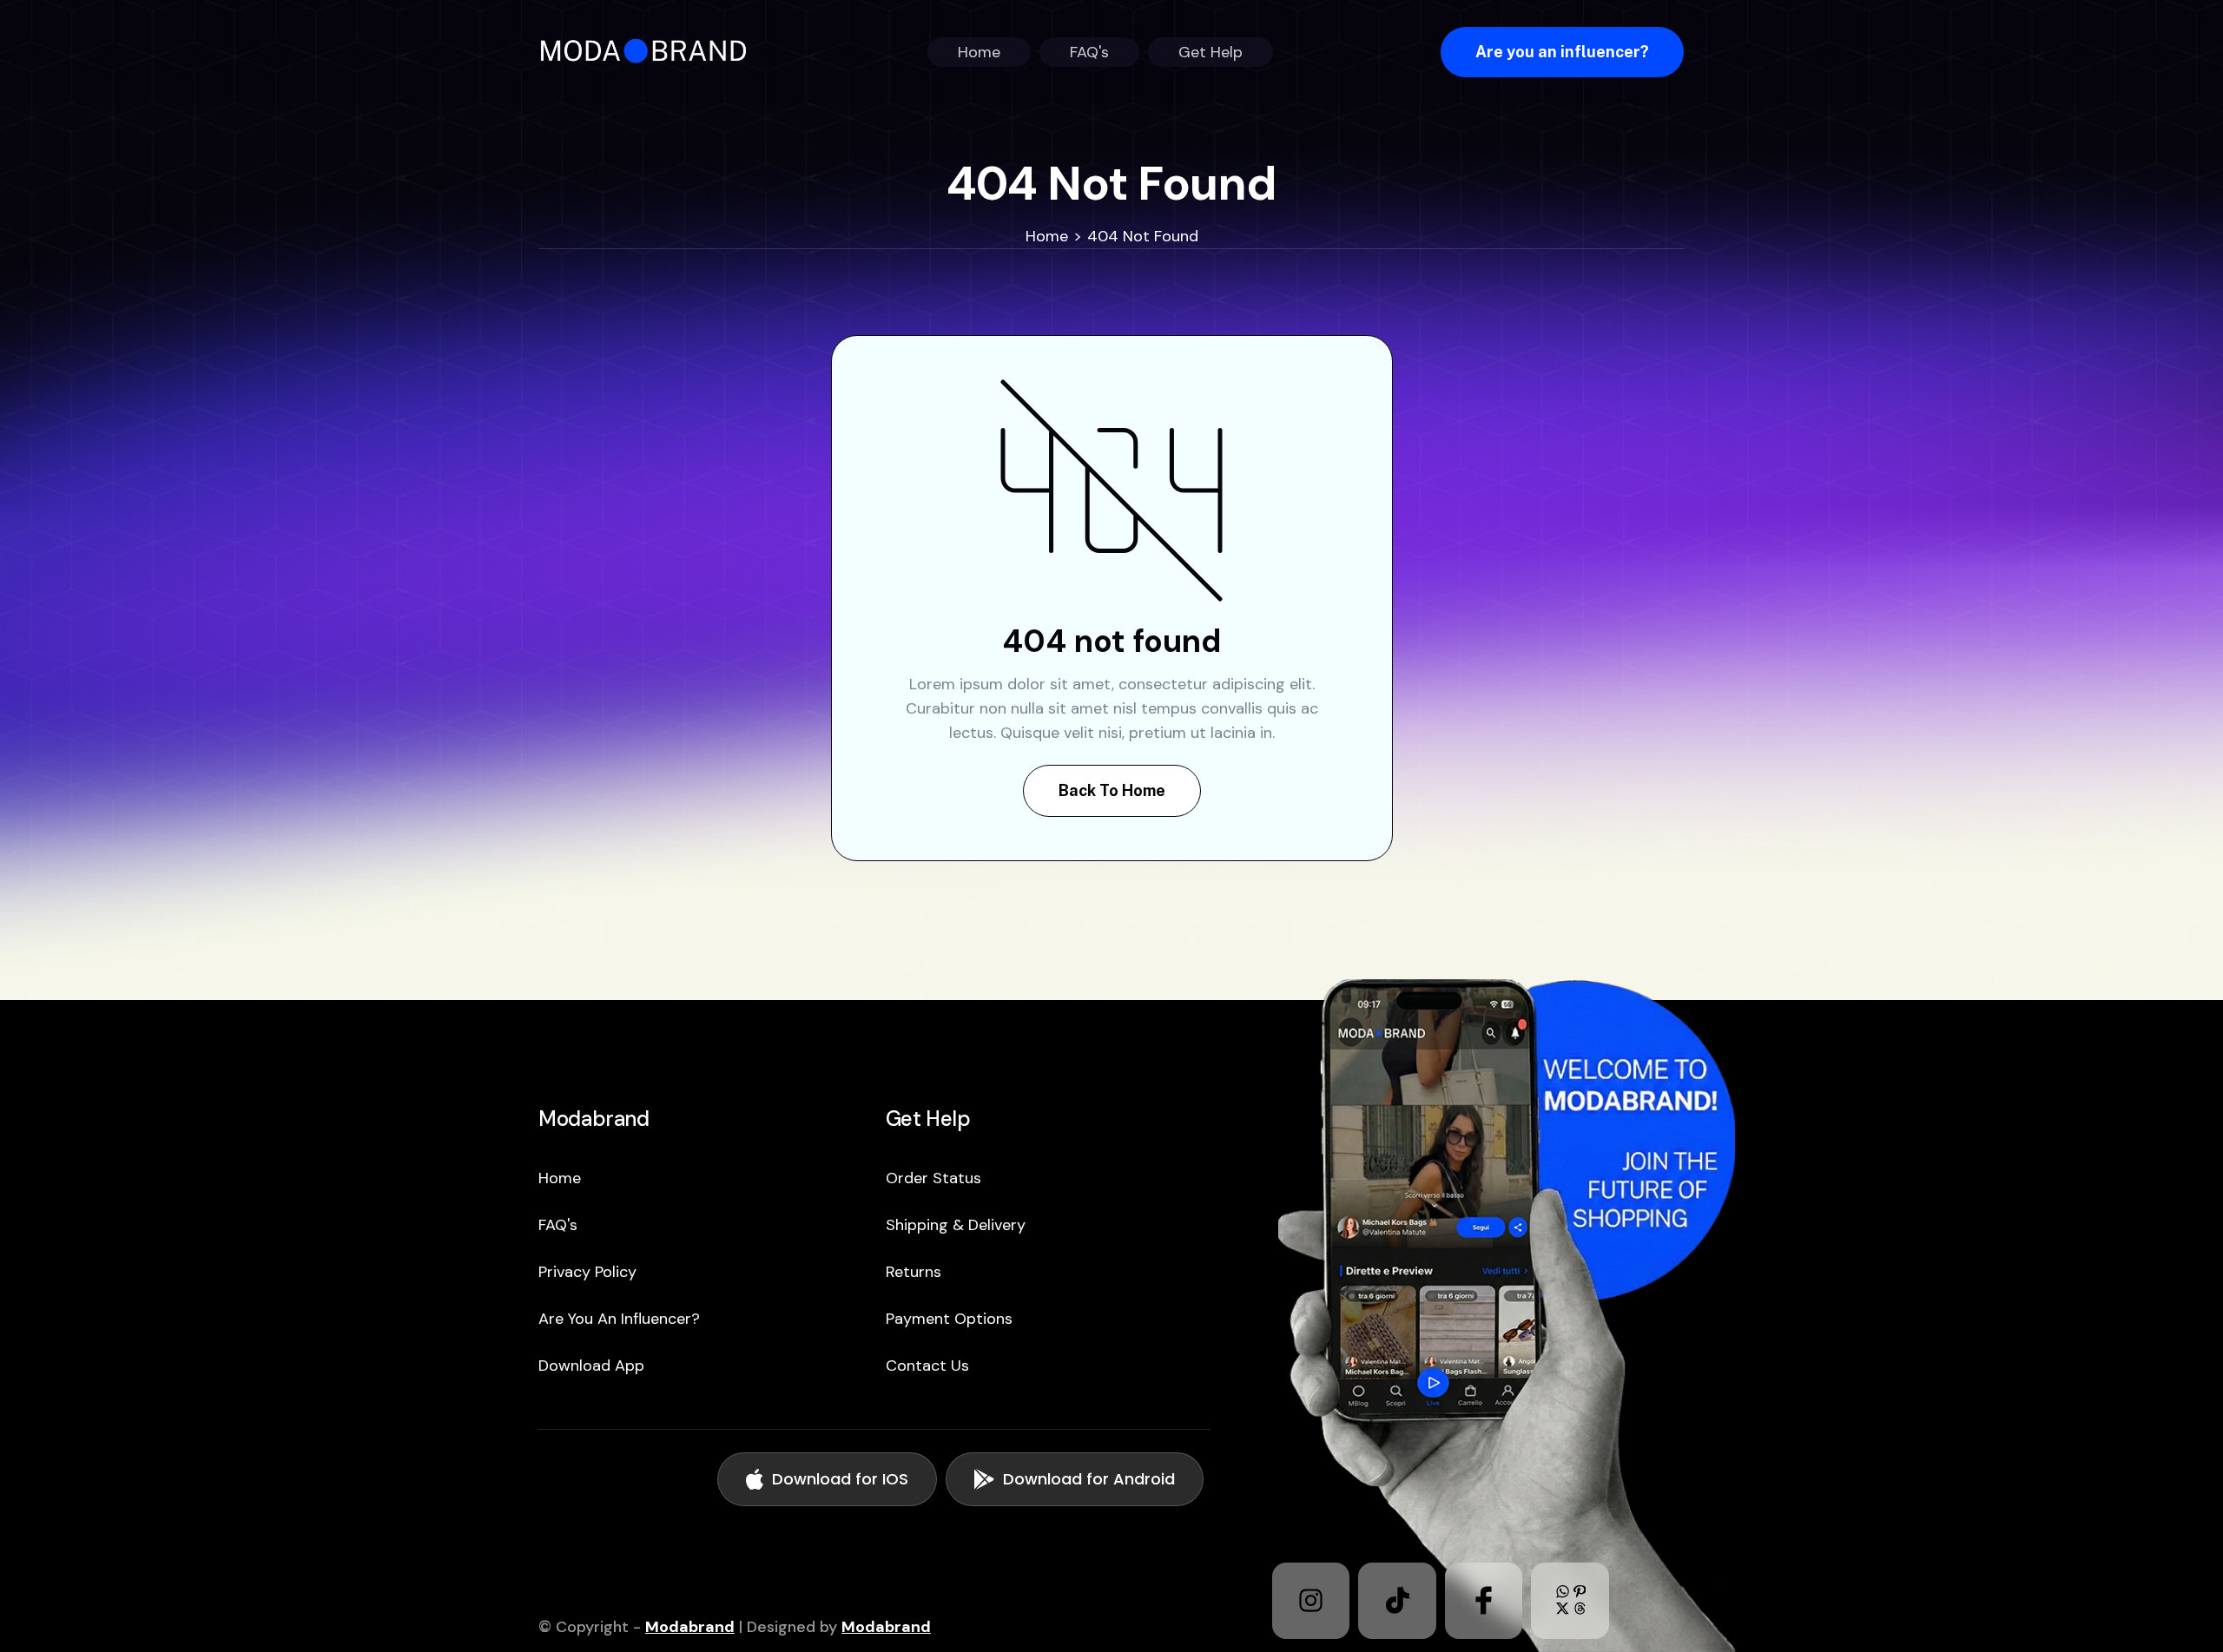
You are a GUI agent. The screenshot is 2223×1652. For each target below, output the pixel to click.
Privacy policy (587, 1272)
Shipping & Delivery (956, 1225)
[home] (649, 52)
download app (591, 1366)
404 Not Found (1143, 236)
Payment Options (949, 1319)
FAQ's (558, 1225)
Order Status (933, 1178)
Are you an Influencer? (619, 1319)
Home (1047, 236)
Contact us (927, 1366)
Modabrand (690, 1627)
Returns (914, 1272)
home (560, 1178)
